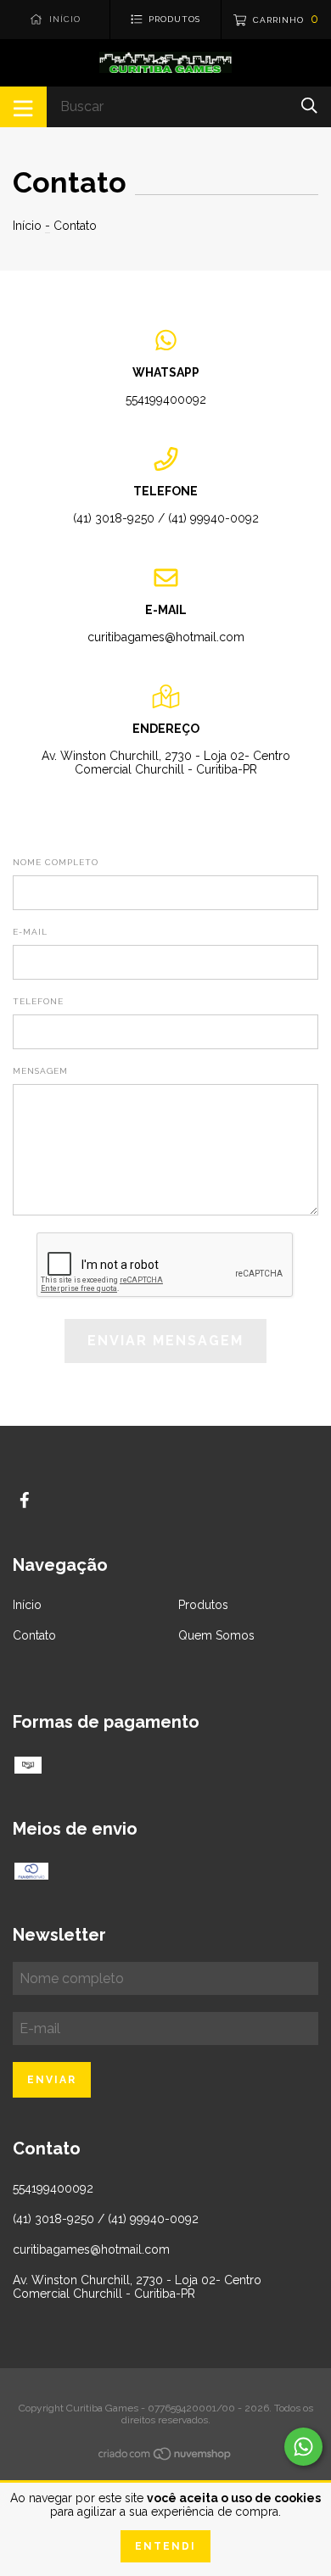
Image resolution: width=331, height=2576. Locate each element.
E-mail (30, 932)
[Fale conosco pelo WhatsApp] (303, 2447)
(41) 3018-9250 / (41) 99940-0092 (166, 518)
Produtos (203, 1605)
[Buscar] (309, 106)
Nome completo (56, 862)
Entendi (165, 2546)
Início (27, 226)
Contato (34, 1635)
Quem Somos (216, 1635)
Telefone (38, 1001)
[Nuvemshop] (165, 2456)
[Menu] (23, 107)
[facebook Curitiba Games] (25, 1500)
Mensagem (40, 1071)
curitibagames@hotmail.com (166, 637)
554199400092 (166, 400)
